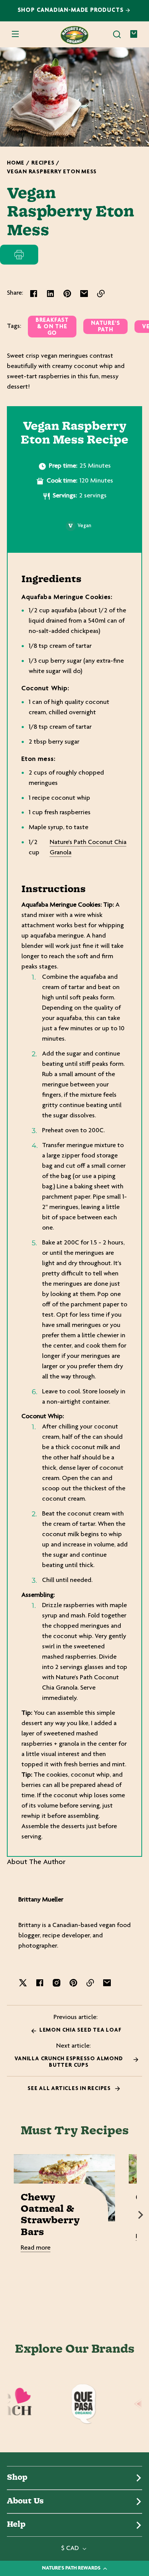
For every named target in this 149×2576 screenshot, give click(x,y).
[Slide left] (8, 2215)
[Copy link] (101, 294)
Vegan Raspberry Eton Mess (52, 172)
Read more (36, 2248)
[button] (117, 34)
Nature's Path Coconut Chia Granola (88, 848)
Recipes (43, 163)
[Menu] (15, 34)
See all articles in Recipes (70, 2089)
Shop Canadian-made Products (72, 10)
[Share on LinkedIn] (50, 294)
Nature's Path (105, 327)
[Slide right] (141, 2215)
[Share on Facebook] (34, 294)
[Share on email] (84, 294)
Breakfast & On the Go (52, 327)
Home (16, 163)
